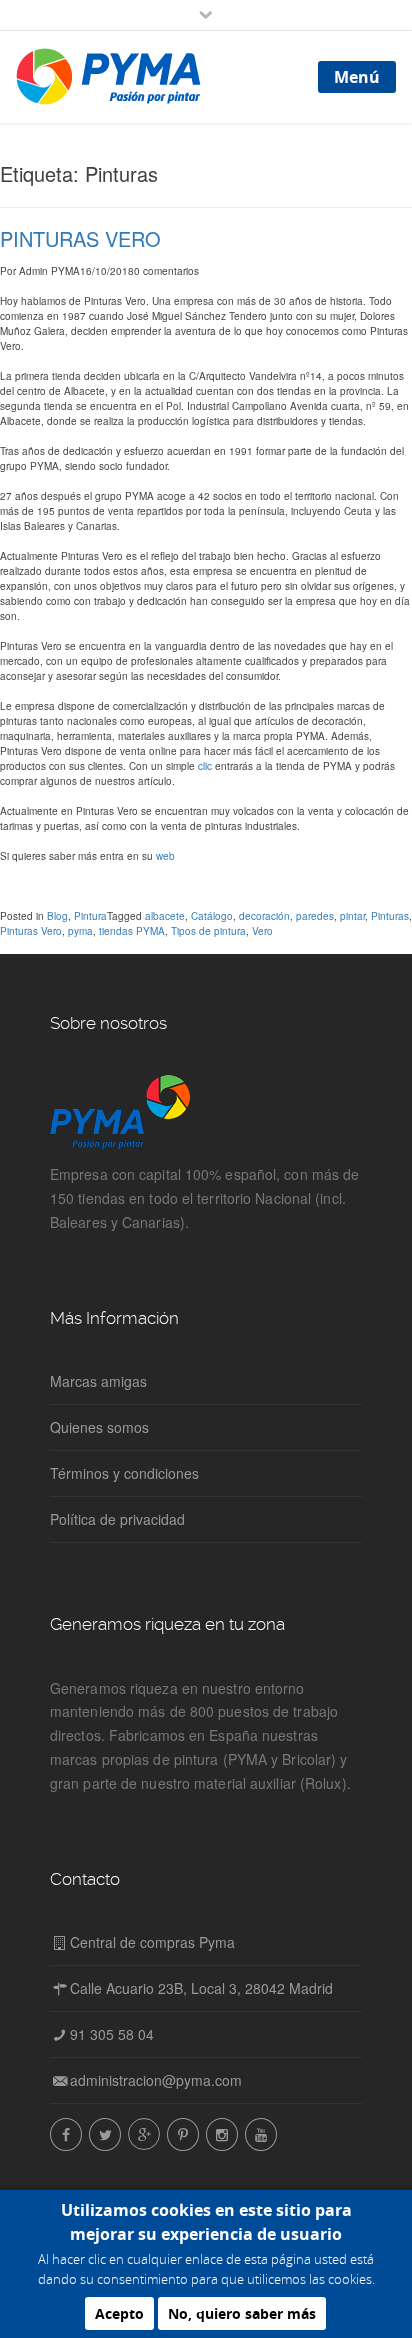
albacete (165, 916)
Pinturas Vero (31, 931)
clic (205, 766)
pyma (80, 931)
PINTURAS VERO (80, 238)
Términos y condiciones (124, 1473)
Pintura (90, 916)
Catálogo (212, 916)
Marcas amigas (98, 1381)
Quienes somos (99, 1427)
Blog (57, 916)
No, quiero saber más (242, 2313)
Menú (357, 77)
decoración (264, 916)
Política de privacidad (117, 1519)
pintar (352, 916)
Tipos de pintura (208, 931)
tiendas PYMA (132, 931)
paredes (315, 916)
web (165, 856)
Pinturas (390, 916)
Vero (262, 931)
